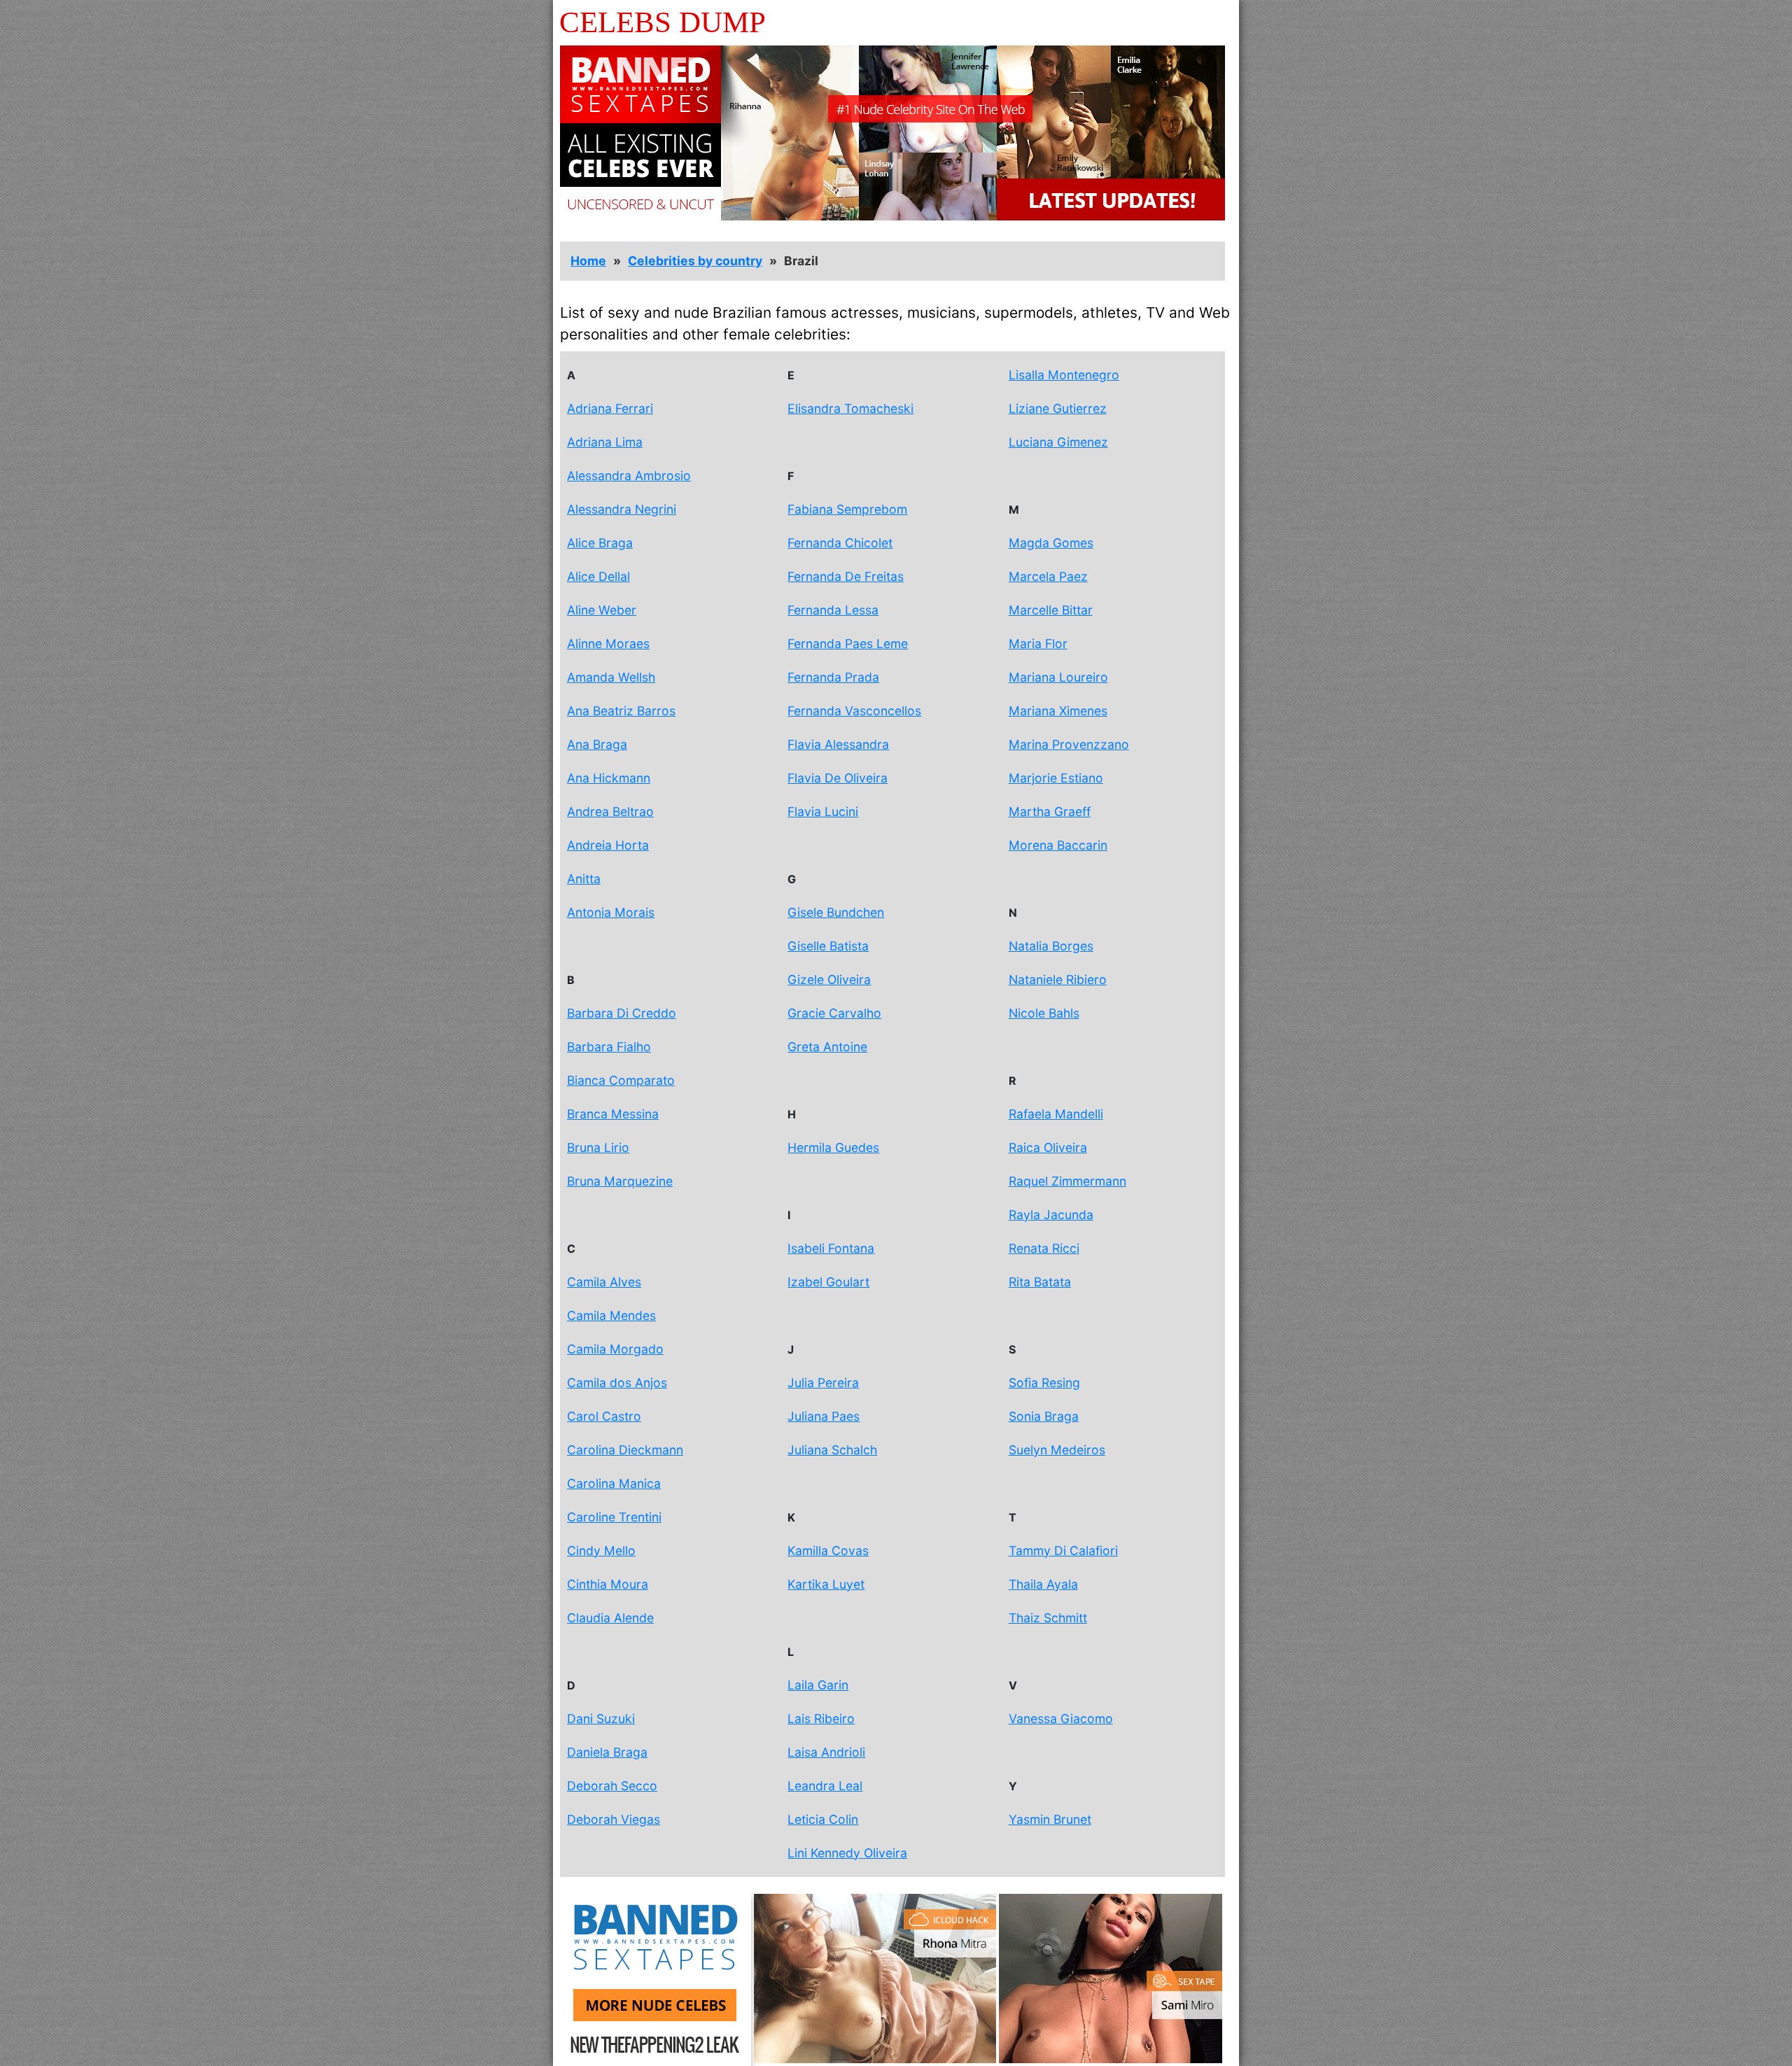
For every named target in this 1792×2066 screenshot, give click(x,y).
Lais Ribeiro (821, 1719)
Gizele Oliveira (829, 979)
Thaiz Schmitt (1048, 1618)
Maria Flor (1038, 644)
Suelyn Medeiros (1057, 1450)
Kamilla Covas (828, 1551)
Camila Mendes (611, 1315)
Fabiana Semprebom (847, 509)
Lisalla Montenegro (1064, 375)
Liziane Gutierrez (1058, 408)
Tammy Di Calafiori (1063, 1551)
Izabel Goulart (828, 1282)
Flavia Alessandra (838, 744)
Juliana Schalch (832, 1450)
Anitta (584, 879)
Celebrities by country (695, 261)
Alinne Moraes (608, 644)
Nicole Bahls (1044, 1013)
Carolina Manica (614, 1483)
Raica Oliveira (1048, 1147)
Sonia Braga (1044, 1416)
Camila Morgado (615, 1349)
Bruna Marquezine (620, 1181)
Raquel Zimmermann (1067, 1181)
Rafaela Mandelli (1056, 1114)
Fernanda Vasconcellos (854, 711)
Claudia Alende (610, 1618)
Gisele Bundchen (836, 912)
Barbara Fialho (609, 1047)
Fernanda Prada (833, 677)
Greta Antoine (827, 1047)
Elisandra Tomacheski (850, 408)
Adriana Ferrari (610, 408)
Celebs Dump (663, 22)
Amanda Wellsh (611, 677)
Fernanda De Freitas (846, 576)
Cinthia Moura (608, 1584)
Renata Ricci (1044, 1248)
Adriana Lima (605, 442)
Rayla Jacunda (1051, 1215)
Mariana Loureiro (1058, 677)
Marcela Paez (1048, 576)
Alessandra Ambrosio (629, 476)
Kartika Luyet (826, 1584)
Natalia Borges (1051, 946)
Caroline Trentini (614, 1517)
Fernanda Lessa (833, 610)
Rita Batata (1040, 1282)
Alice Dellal (598, 576)
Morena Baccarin (1058, 845)
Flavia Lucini (823, 811)
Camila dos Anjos (617, 1383)
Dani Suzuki (601, 1719)
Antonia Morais (611, 912)
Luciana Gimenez (1058, 442)
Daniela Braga (607, 1752)
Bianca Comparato (621, 1080)
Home (588, 261)
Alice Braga (600, 543)
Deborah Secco (612, 1786)
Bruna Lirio (598, 1147)
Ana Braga (597, 744)
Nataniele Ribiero (1058, 979)
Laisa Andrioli (826, 1752)
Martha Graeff (1050, 811)
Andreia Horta (608, 845)
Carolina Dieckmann (625, 1450)
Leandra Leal (825, 1786)
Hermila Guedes (833, 1147)
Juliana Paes (824, 1416)
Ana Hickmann (609, 778)
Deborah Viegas (614, 1819)
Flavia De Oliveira (838, 778)
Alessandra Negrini (622, 509)
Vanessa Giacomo (1061, 1719)
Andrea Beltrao (610, 811)
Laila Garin (818, 1685)
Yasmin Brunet (1050, 1819)
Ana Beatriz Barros (621, 711)
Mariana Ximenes (1058, 711)
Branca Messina (613, 1114)
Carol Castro (604, 1416)
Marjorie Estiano (1056, 778)
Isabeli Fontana (831, 1248)
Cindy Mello (601, 1551)
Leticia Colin (823, 1819)
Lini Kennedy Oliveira (847, 1853)
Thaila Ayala (1043, 1584)
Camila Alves (604, 1282)
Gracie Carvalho (834, 1013)
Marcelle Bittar (1051, 610)
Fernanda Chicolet (840, 543)
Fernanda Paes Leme (848, 644)
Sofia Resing (1044, 1383)
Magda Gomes (1051, 543)
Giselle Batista (828, 946)
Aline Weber (602, 610)
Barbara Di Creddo (622, 1013)
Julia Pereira (823, 1383)
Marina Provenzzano (1069, 744)
